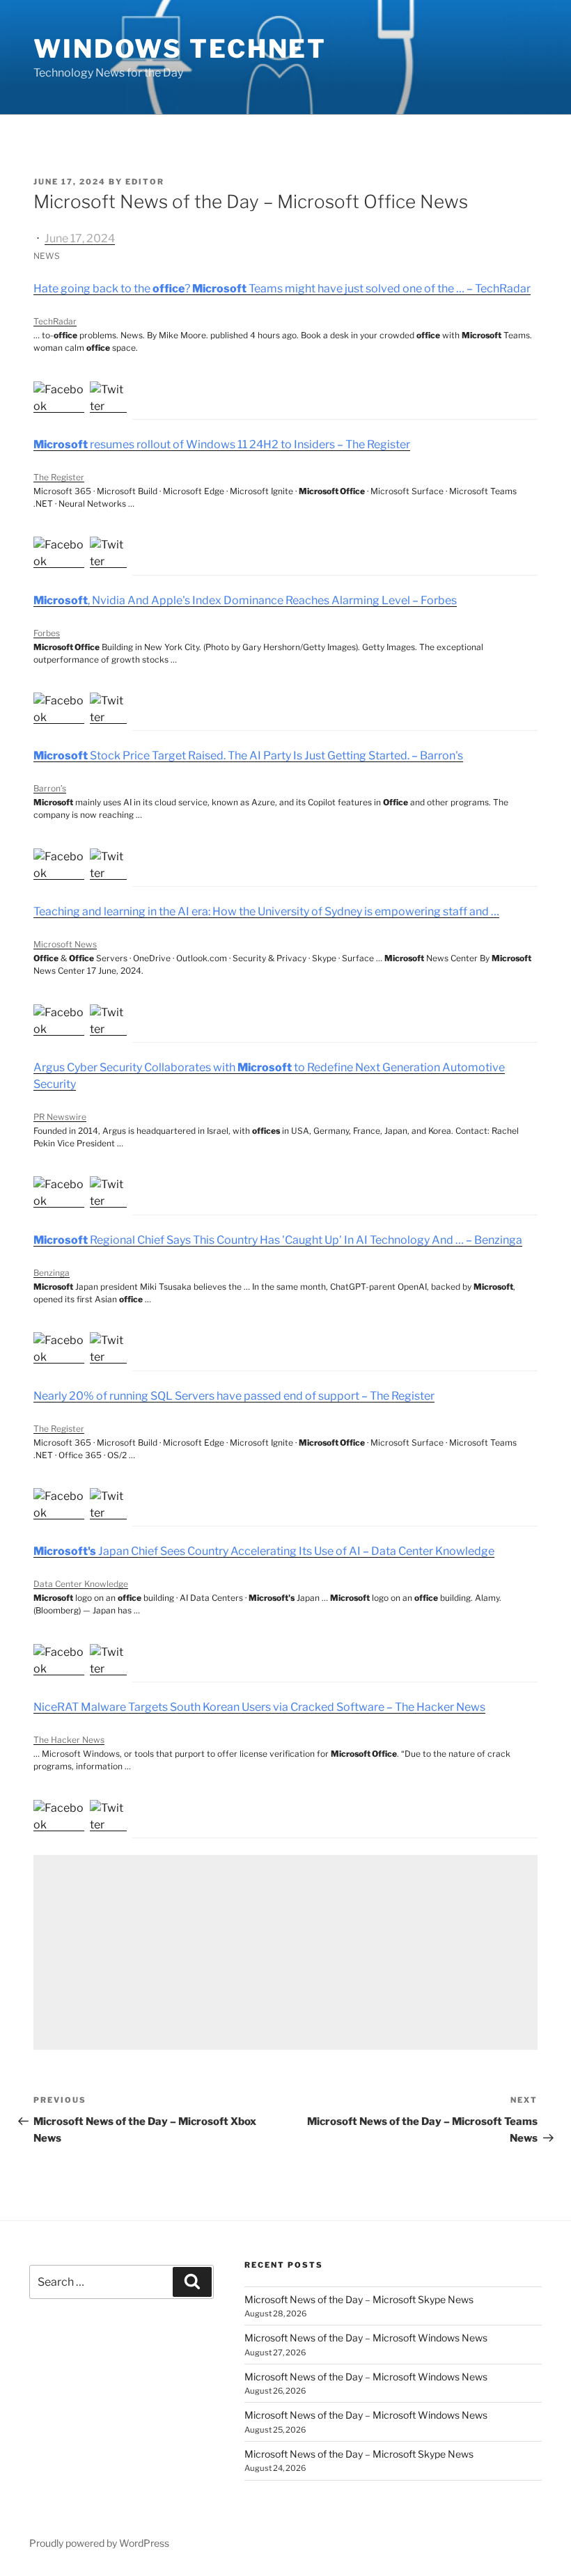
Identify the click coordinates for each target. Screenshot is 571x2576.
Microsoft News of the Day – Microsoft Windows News (366, 2338)
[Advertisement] (285, 1952)
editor (145, 182)
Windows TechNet (180, 49)
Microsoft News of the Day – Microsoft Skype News (359, 2299)
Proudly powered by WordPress (99, 2543)
